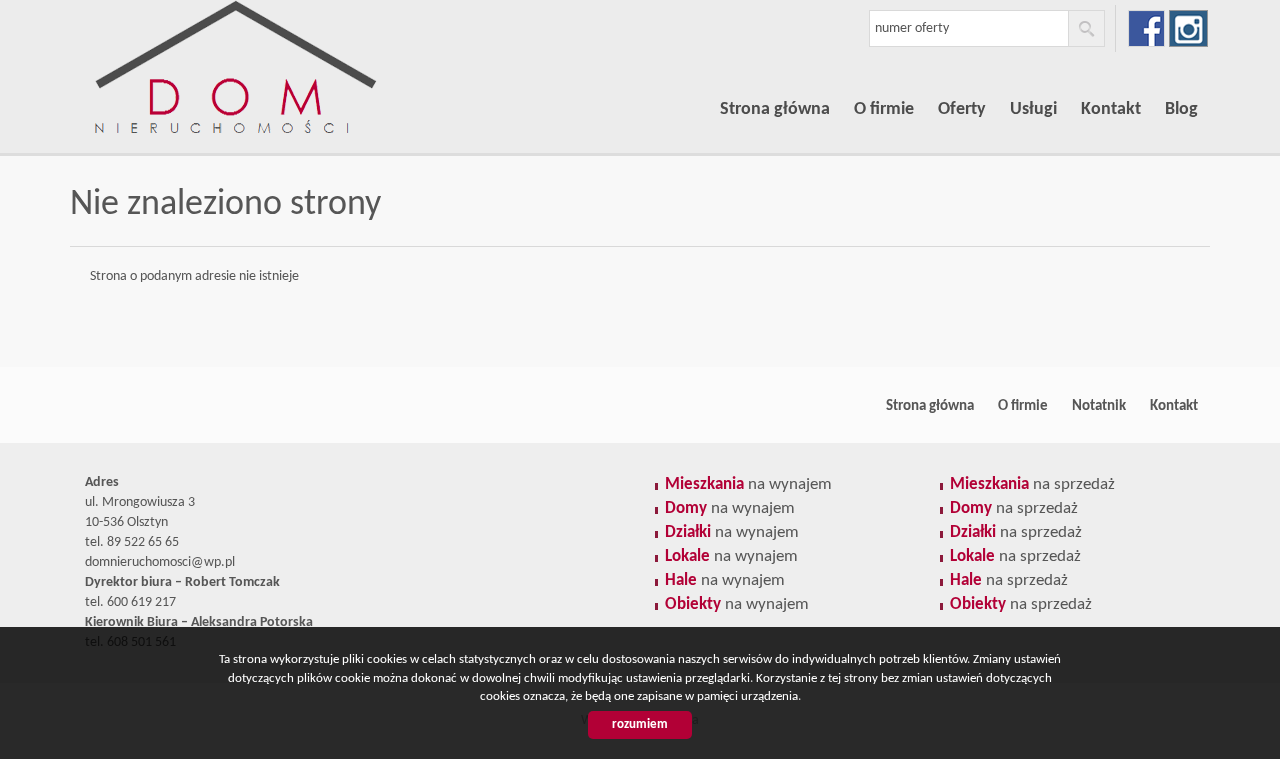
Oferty (962, 109)
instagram (1188, 28)
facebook (1146, 28)
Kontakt (1111, 109)
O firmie (884, 109)
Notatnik (1099, 406)
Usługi (1033, 109)
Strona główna (775, 109)
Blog (1181, 109)
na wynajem (748, 484)
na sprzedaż (1032, 484)
